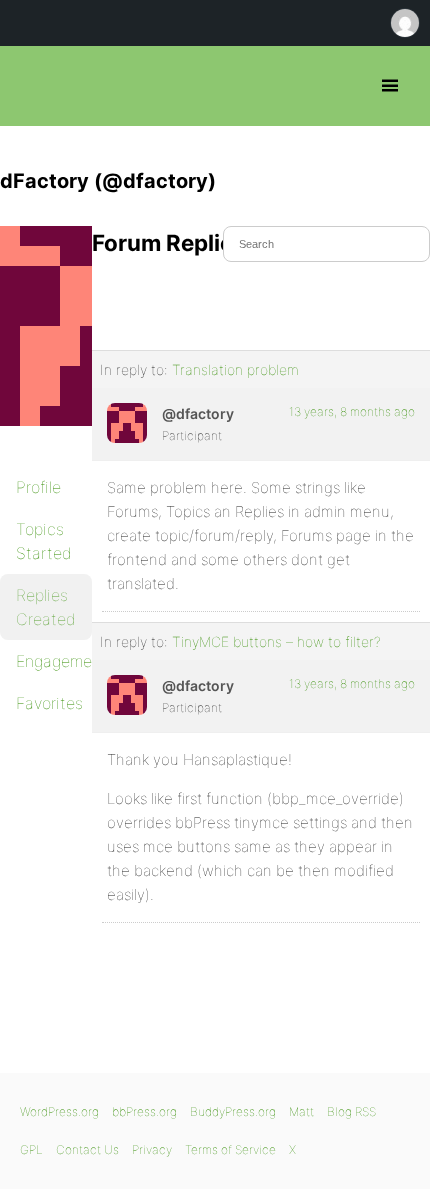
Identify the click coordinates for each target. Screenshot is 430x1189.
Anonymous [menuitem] (404, 23)
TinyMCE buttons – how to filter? (276, 641)
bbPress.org (32, 86)
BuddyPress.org (233, 1111)
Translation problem (235, 369)
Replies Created (46, 607)
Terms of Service (230, 1149)
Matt (301, 1111)
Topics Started (44, 541)
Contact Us (87, 1149)
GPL (31, 1149)
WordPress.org (59, 1111)
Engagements (54, 661)
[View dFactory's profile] (127, 423)
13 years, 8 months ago (352, 411)
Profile (38, 487)
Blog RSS (351, 1111)
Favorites (49, 703)
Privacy (152, 1149)
